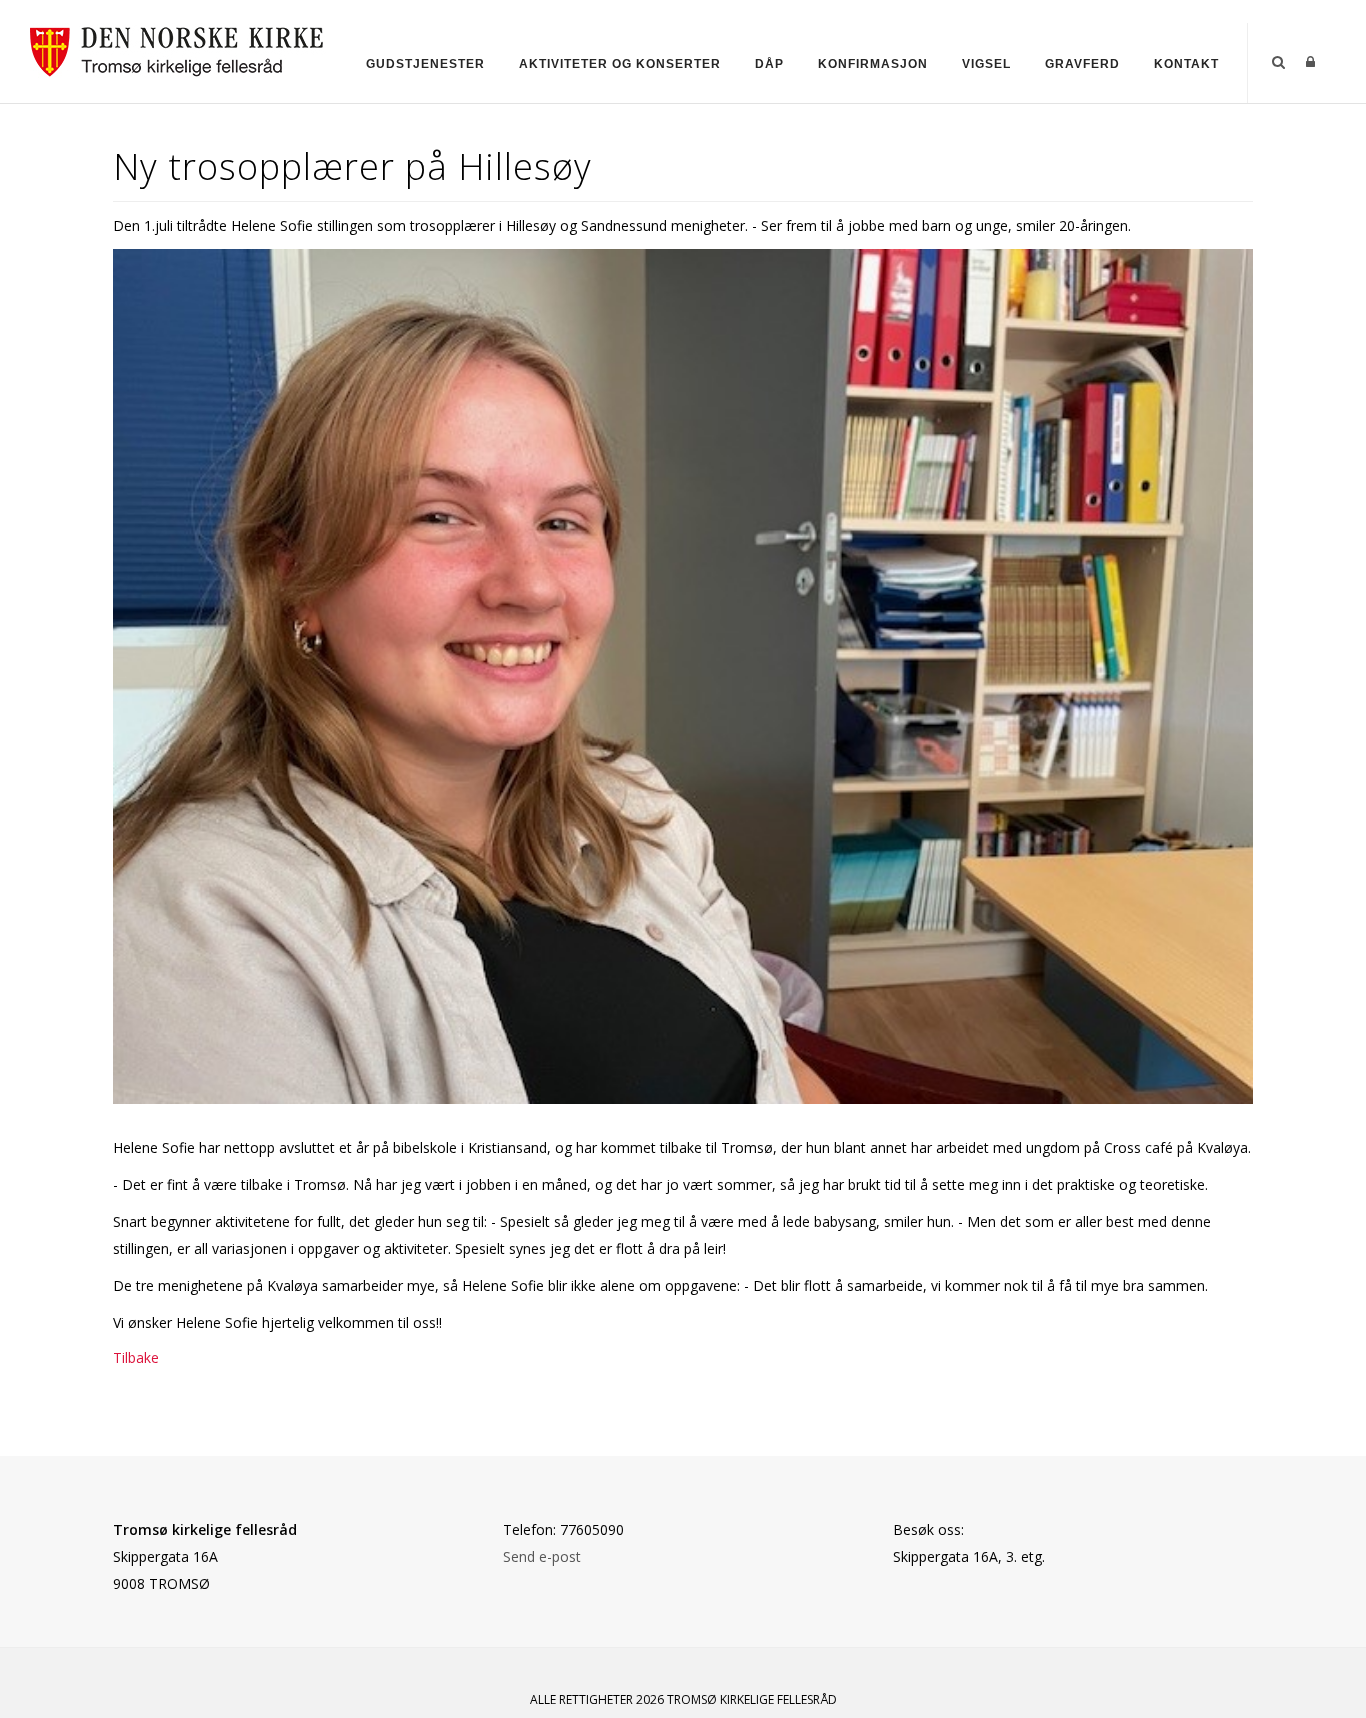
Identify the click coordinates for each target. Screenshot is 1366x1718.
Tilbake (136, 1357)
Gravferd (1082, 64)
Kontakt (1186, 64)
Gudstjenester (425, 64)
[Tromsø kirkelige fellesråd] (185, 48)
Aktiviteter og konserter (620, 64)
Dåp (769, 64)
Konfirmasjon (873, 64)
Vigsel (986, 64)
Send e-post (542, 1556)
